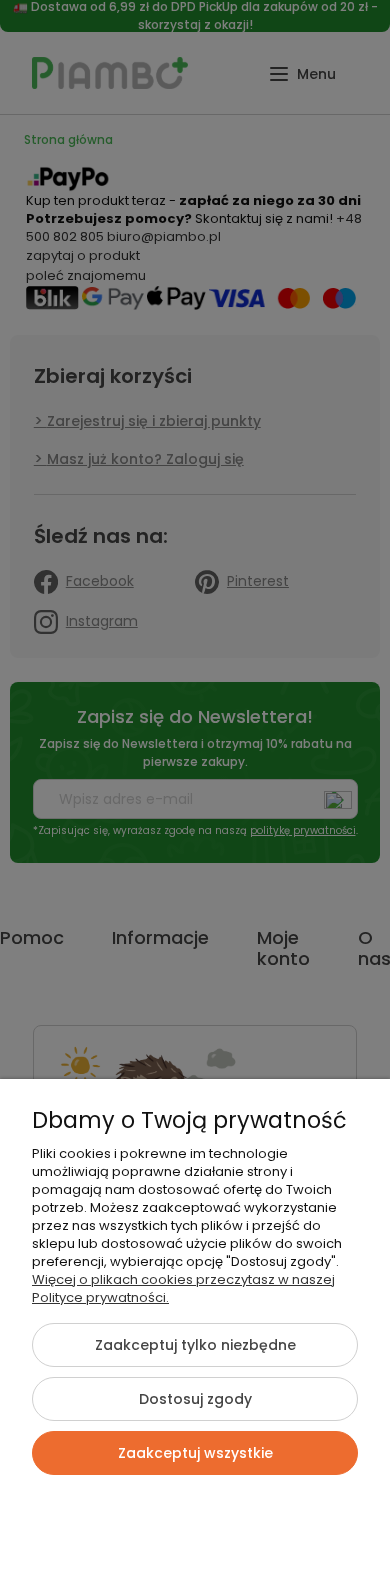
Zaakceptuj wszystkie (195, 1453)
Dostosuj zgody (195, 1399)
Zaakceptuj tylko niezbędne (195, 1345)
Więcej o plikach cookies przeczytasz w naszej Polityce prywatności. (183, 1288)
